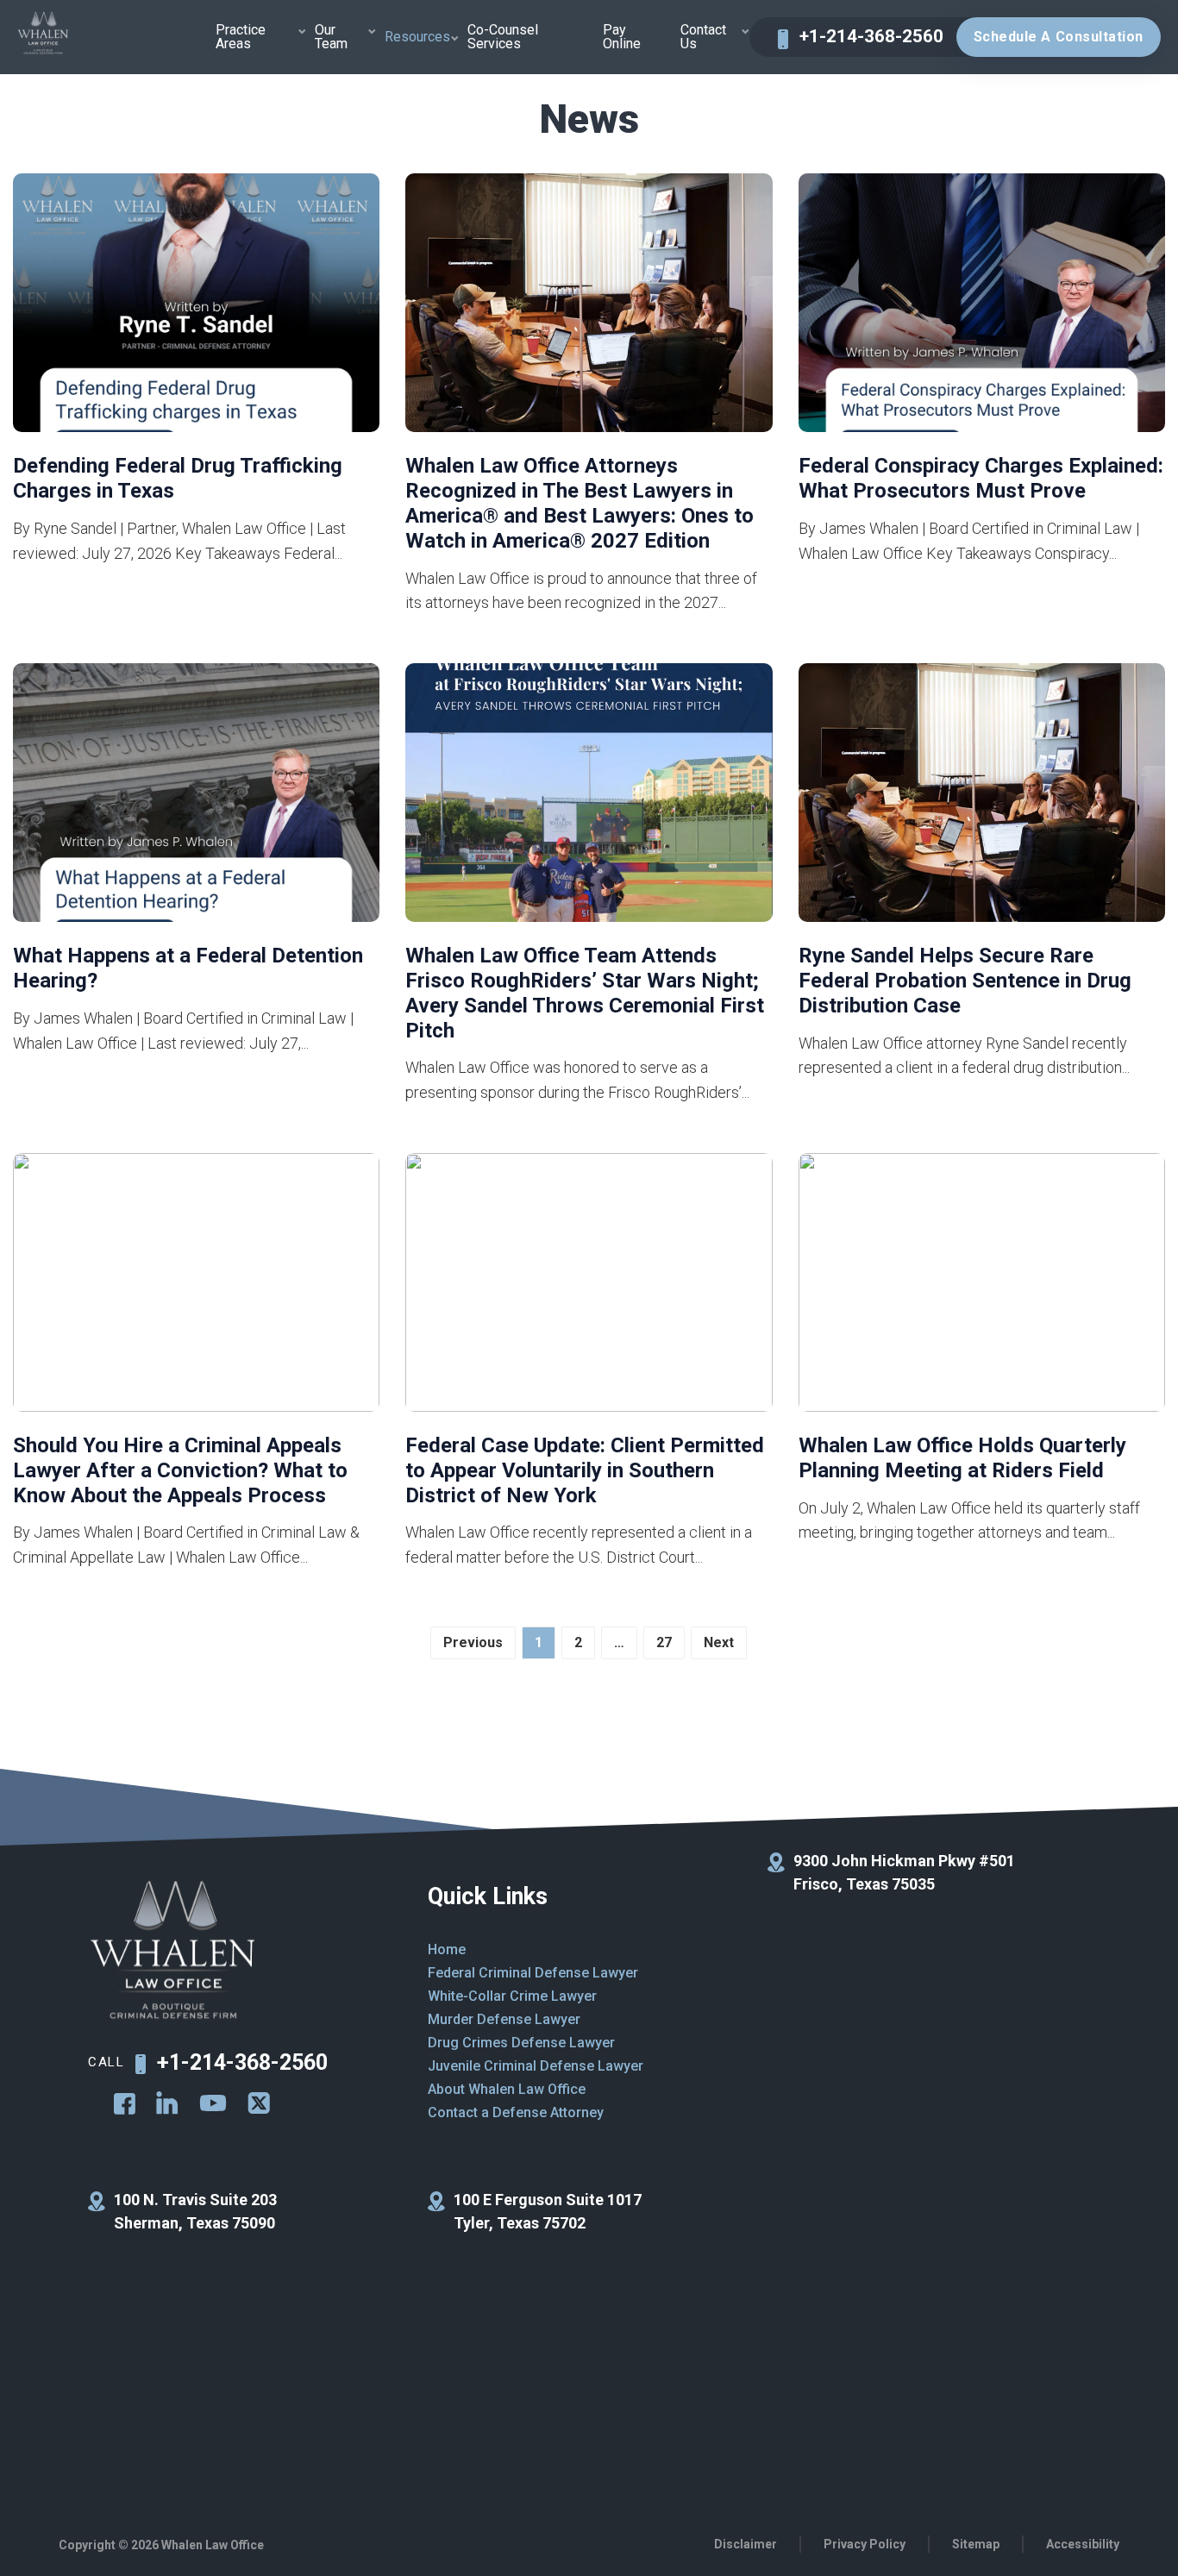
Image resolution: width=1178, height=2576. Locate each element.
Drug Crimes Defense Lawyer (521, 2043)
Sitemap (976, 2544)
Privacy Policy (865, 2544)
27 (664, 1642)
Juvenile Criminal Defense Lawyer (536, 2066)
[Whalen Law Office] (43, 34)
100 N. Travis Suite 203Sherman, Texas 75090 (195, 2211)
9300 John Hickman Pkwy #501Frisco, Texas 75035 (904, 1872)
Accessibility (1083, 2544)
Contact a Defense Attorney (516, 2112)
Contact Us (703, 37)
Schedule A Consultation (1059, 37)
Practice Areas (241, 37)
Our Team (331, 37)
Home (447, 1949)
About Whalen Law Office (507, 2089)
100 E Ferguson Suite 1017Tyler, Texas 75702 (548, 2211)
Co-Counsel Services (503, 37)
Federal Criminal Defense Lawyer (533, 1973)
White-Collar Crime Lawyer (512, 1996)
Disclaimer (746, 2544)
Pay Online (622, 37)
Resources (417, 37)
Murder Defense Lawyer (504, 2019)
